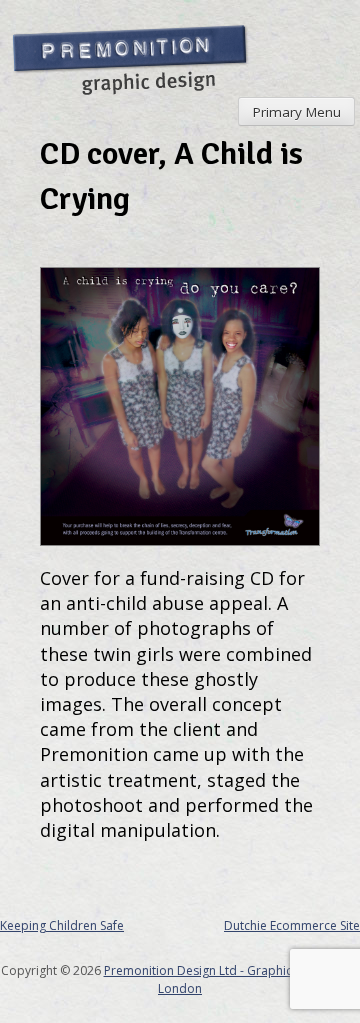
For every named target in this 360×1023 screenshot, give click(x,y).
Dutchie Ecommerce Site (292, 925)
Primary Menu (297, 112)
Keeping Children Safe (62, 925)
